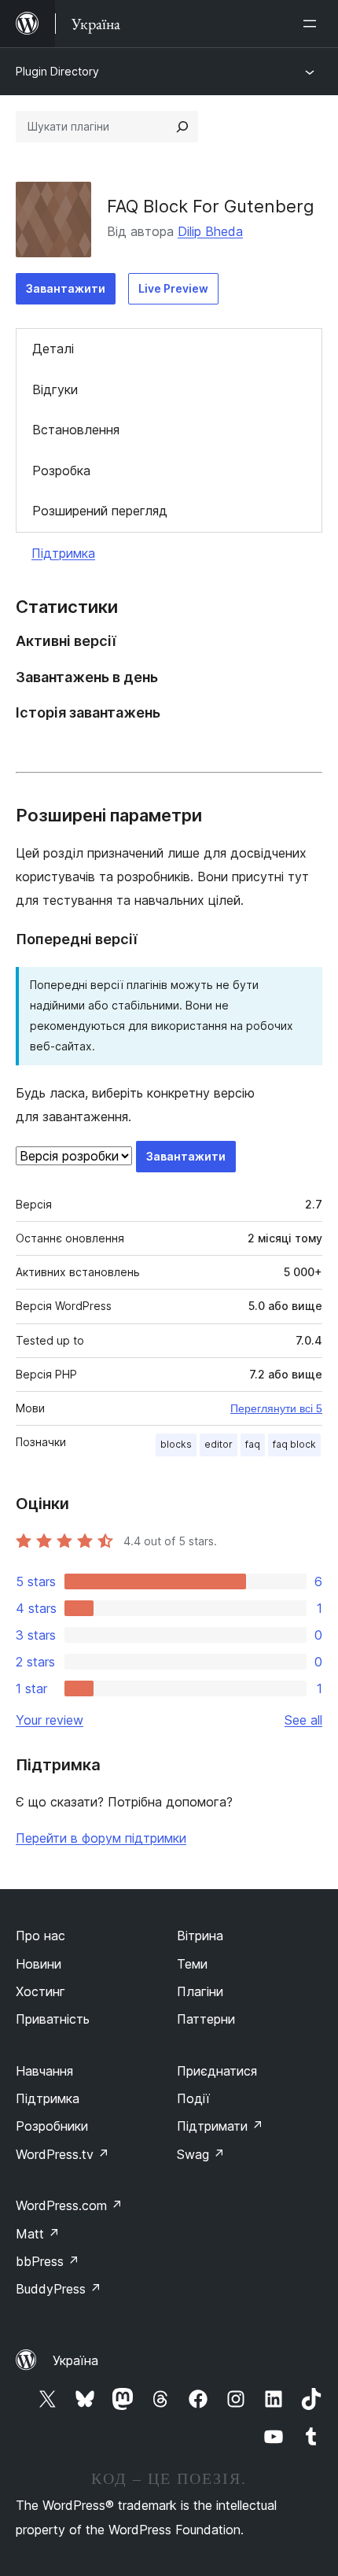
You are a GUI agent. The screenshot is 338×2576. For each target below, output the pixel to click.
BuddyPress (59, 2289)
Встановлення (76, 430)
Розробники (52, 2126)
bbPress (48, 2261)
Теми (192, 1964)
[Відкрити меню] (313, 24)
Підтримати (220, 2126)
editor (219, 1444)
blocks (176, 1444)
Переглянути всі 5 (276, 1408)
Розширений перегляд (100, 511)
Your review (50, 1720)
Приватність (53, 2019)
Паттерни (206, 2019)
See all (303, 1720)
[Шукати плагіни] (182, 127)
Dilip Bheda (210, 231)
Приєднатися (217, 2071)
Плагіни (200, 1991)
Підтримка (63, 553)
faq (253, 1444)
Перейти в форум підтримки (101, 1838)
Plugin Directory (57, 71)
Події (193, 2098)
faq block (294, 1444)
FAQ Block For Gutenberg (211, 206)
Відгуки (55, 389)
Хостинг (40, 1991)
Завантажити (66, 288)
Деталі (53, 349)
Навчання (44, 2071)
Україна (75, 2360)
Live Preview (173, 288)
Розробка (61, 471)
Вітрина (200, 1936)
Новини (39, 1964)
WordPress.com (69, 2205)
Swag (201, 2154)
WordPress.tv (62, 2154)
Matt (38, 2234)
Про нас (40, 1936)
